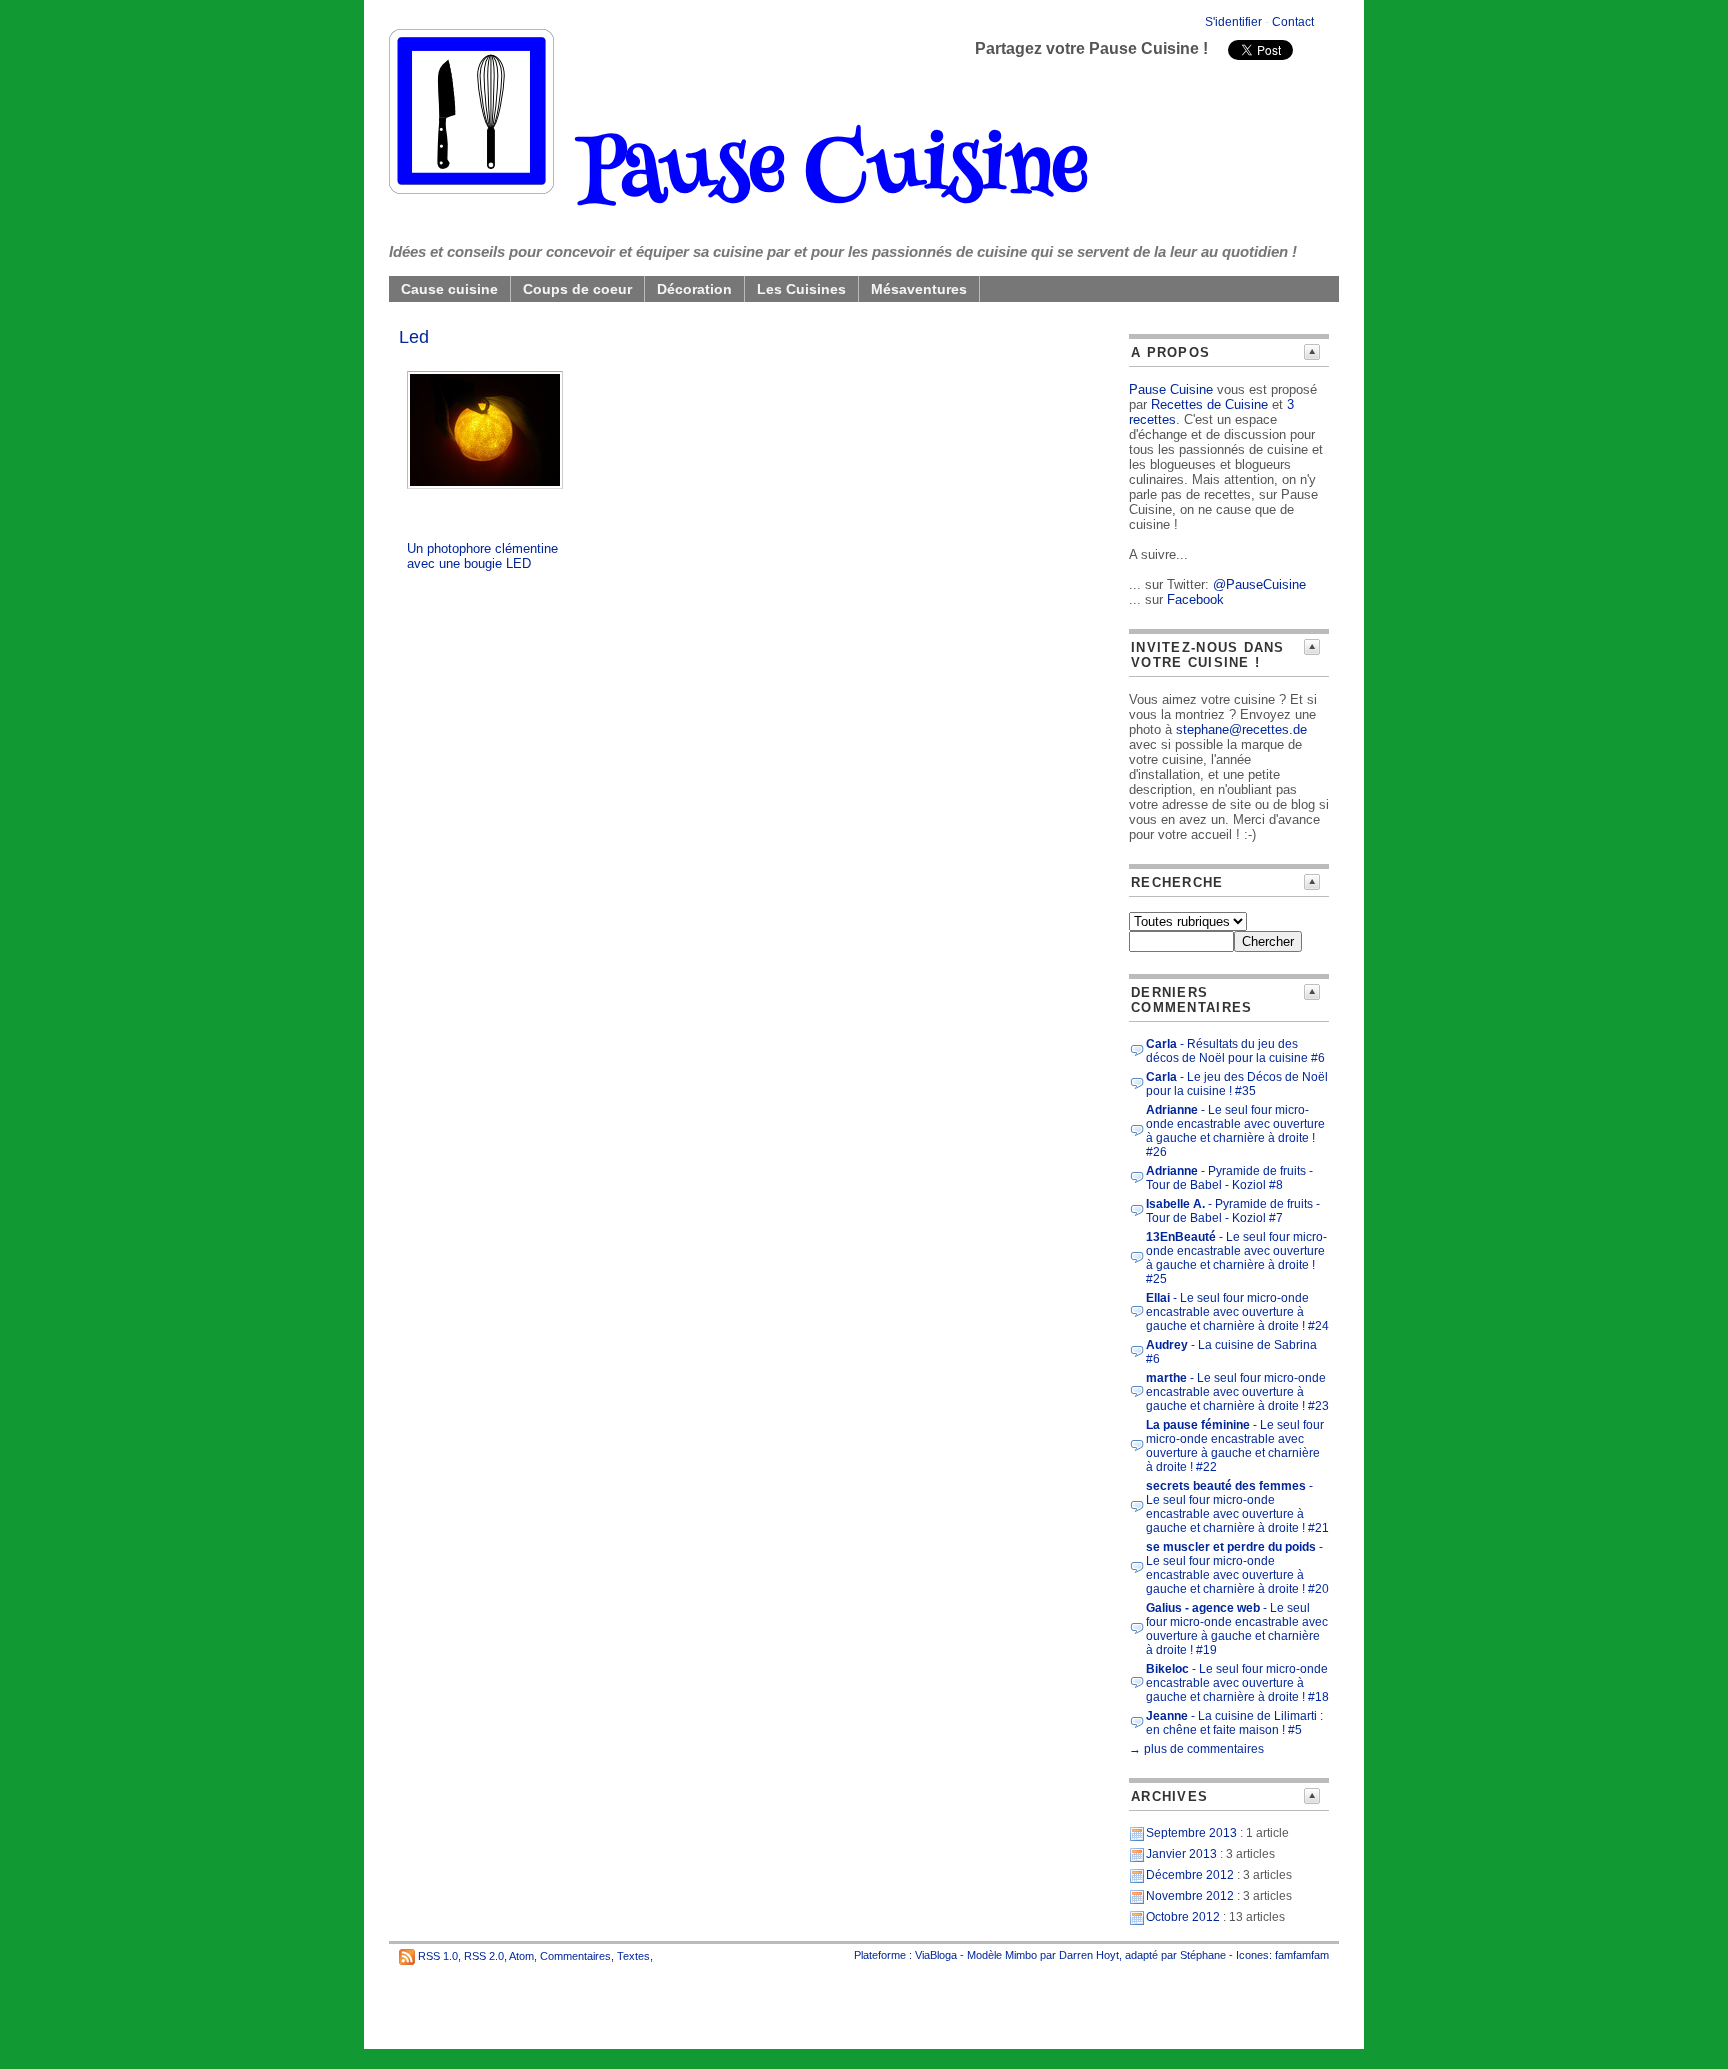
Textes (633, 1956)
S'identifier (1233, 22)
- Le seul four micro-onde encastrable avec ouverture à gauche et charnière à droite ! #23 (1237, 1392)
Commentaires (575, 1956)
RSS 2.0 (484, 1956)
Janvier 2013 (1181, 1854)
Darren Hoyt (1089, 1955)
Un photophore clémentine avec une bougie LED (482, 556)
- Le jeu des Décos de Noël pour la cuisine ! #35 (1237, 1084)
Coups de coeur (577, 289)
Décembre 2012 (1190, 1875)
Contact (1293, 22)
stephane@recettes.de (1241, 729)
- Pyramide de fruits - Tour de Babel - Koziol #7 (1233, 1211)
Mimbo (1021, 1955)
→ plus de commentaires (1196, 1749)
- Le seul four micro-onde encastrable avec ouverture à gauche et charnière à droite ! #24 (1237, 1312)
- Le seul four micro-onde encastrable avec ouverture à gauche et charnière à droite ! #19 (1237, 1629)
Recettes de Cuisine (1209, 404)
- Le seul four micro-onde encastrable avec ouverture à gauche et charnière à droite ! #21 (1237, 1507)
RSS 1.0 (438, 1956)
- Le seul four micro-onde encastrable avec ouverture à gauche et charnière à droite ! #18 (1237, 1683)
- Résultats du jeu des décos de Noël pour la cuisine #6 (1235, 1051)
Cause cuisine (449, 289)
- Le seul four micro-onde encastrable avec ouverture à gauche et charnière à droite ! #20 (1237, 1568)
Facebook (1195, 599)
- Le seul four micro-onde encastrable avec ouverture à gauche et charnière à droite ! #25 (1236, 1258)
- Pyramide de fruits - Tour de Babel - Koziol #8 (1229, 1178)
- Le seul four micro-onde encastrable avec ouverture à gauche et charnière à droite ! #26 (1235, 1131)
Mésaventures (919, 289)
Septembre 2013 (1191, 1833)
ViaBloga (936, 1955)
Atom (521, 1956)
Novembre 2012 (1190, 1896)
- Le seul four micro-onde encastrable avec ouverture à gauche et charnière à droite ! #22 (1235, 1446)
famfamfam (1302, 1955)
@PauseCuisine (1259, 584)
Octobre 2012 (1183, 1917)
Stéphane (1203, 1955)
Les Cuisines (801, 289)
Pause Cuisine (820, 174)
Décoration (694, 289)
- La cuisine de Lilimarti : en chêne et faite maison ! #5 (1234, 1723)
